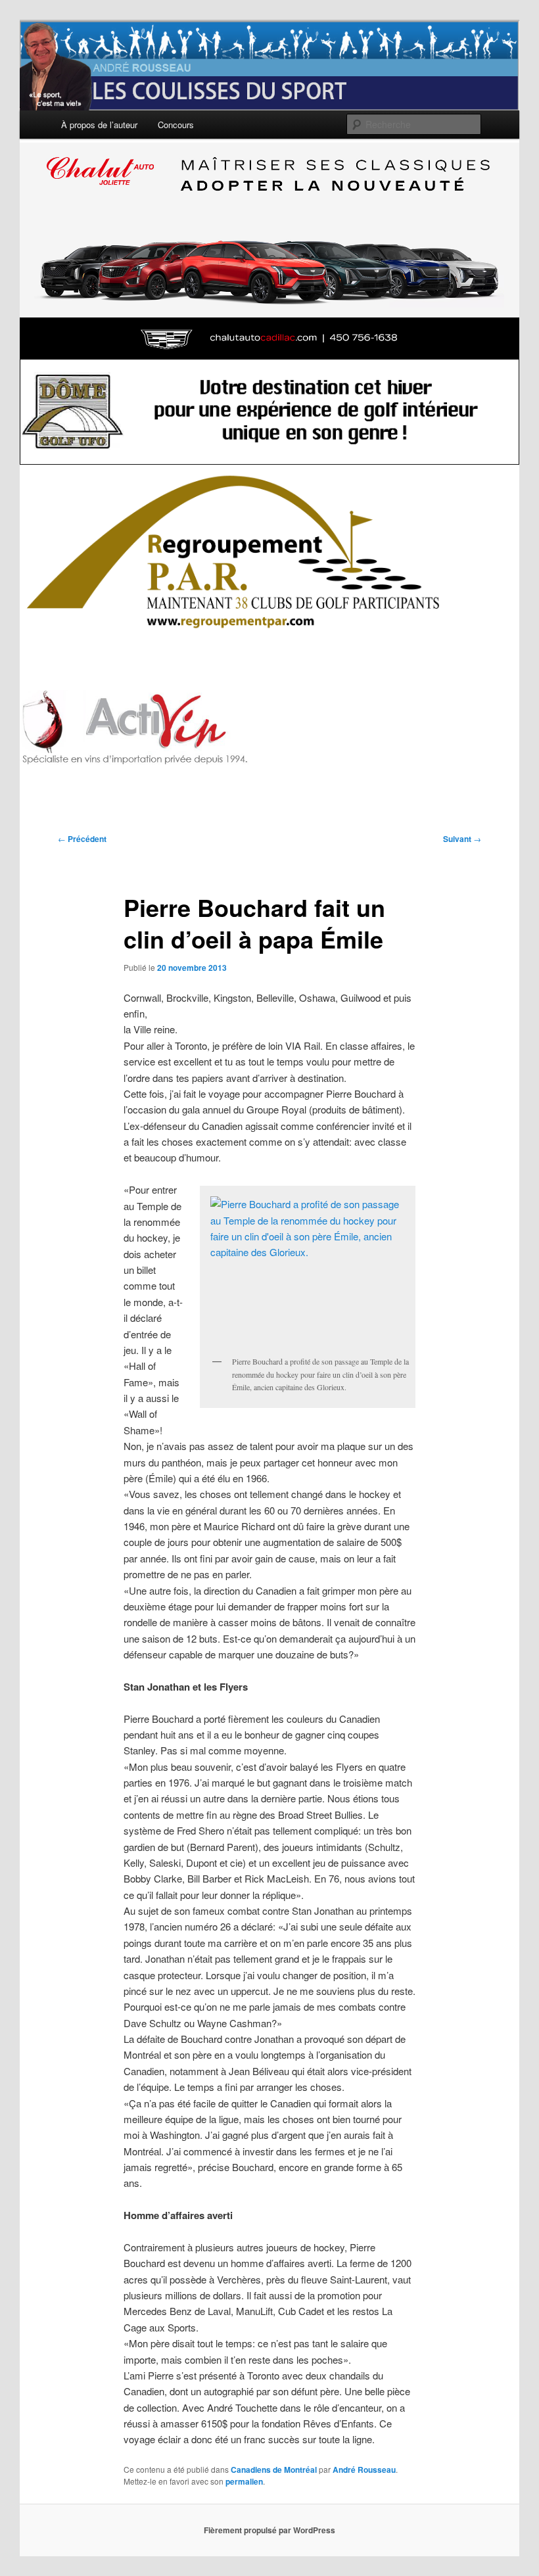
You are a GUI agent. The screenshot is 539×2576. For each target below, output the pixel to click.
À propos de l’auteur (99, 125)
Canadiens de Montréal (274, 2470)
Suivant (462, 839)
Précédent (82, 839)
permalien (244, 2481)
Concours (176, 125)
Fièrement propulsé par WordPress (269, 2530)
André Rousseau (364, 2470)
